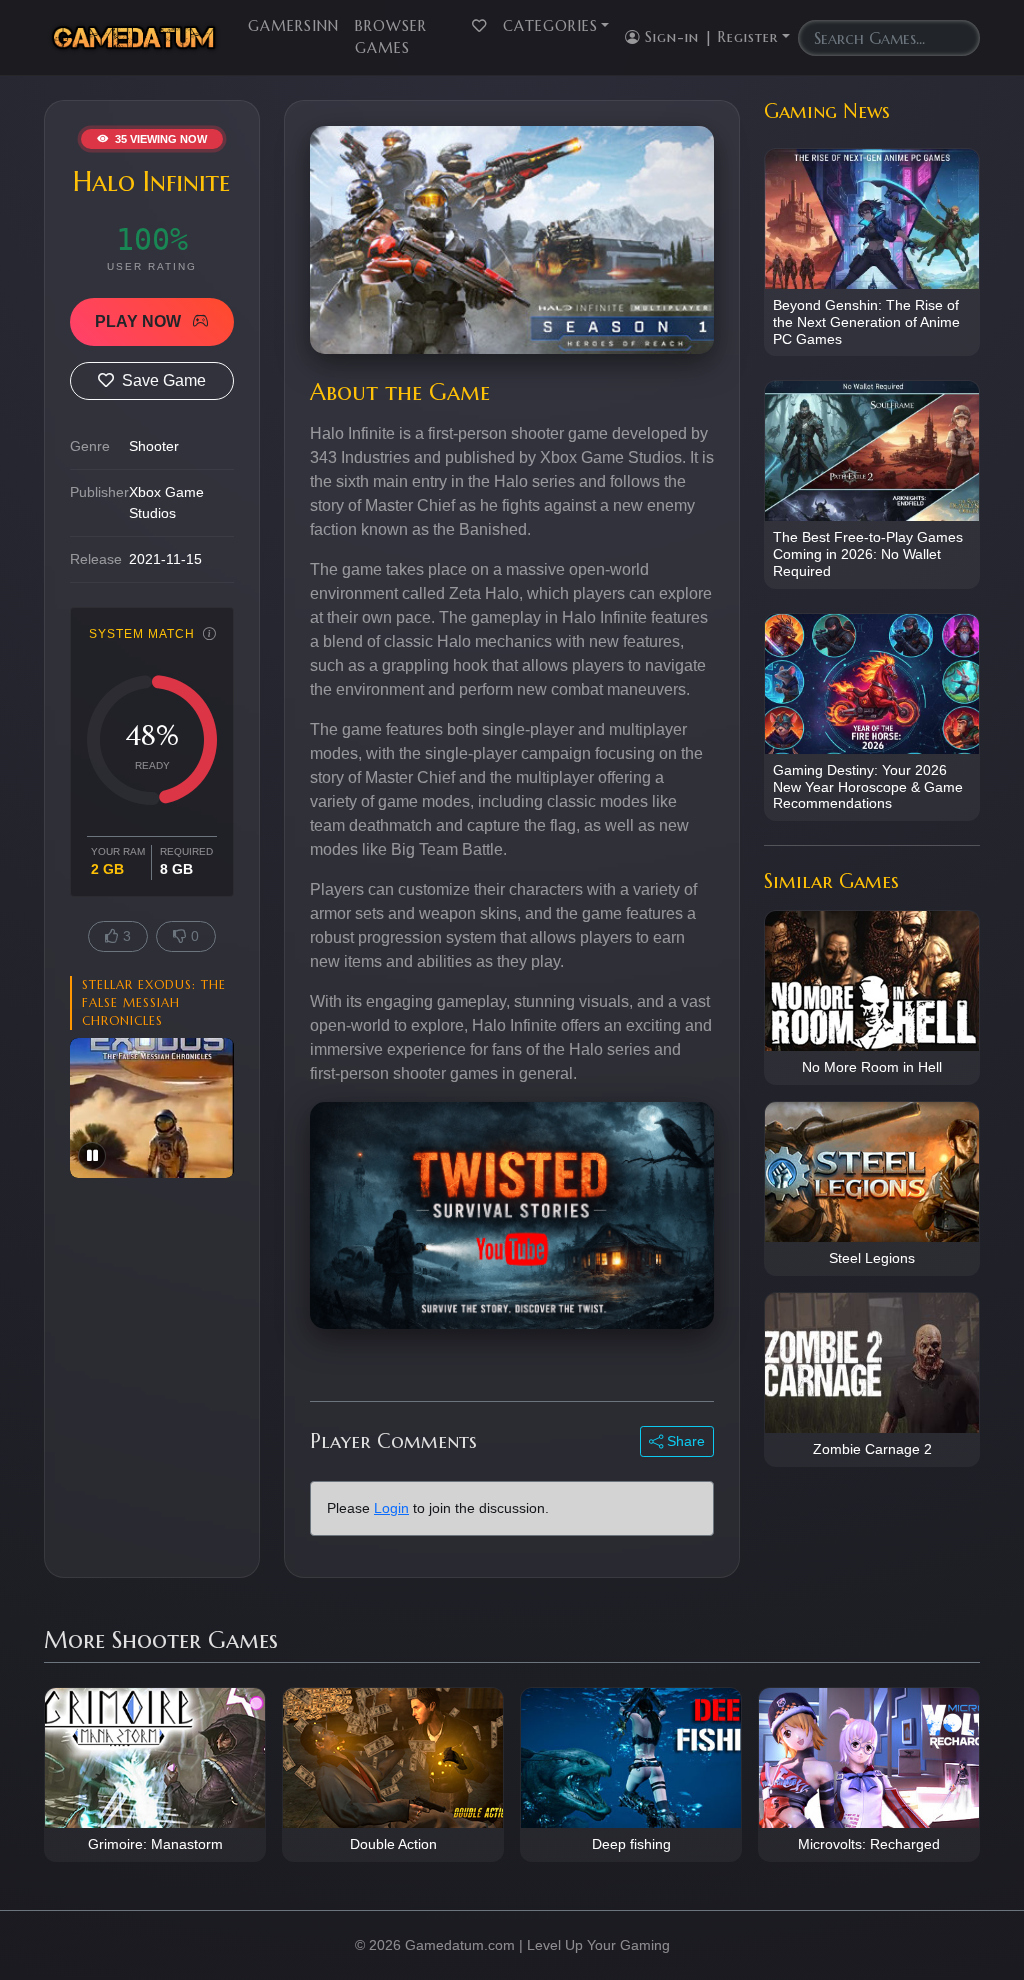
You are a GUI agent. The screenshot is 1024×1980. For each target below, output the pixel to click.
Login (391, 1508)
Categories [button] (550, 26)
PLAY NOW (140, 321)
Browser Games (391, 37)
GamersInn (293, 26)
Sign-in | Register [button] (709, 37)
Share (684, 1441)
